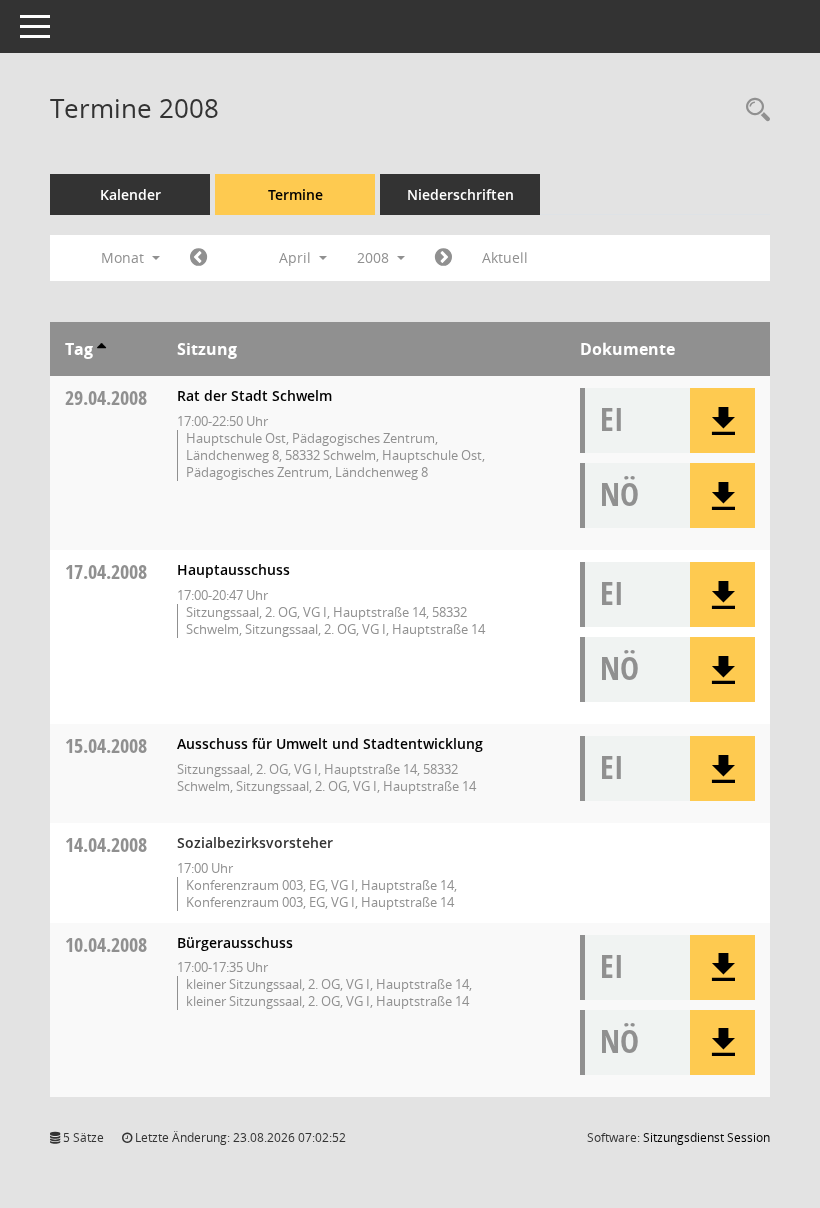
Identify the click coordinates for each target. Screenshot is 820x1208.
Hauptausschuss (233, 569)
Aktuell (505, 257)
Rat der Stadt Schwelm (254, 395)
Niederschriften (460, 194)
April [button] (297, 257)
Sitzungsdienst (706, 1137)
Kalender (130, 194)
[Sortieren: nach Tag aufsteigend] (101, 349)
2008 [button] (375, 257)
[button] (722, 420)
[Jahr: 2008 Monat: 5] (443, 258)
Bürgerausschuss (235, 942)
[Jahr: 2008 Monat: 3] (198, 258)
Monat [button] (124, 257)
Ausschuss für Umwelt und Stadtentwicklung (330, 743)
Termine (295, 194)
